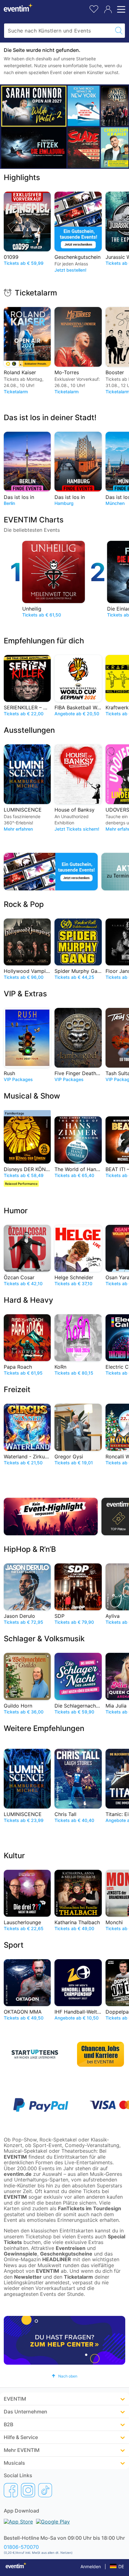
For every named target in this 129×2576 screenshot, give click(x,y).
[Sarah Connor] (34, 106)
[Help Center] (64, 2340)
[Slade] (84, 147)
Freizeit (17, 1389)
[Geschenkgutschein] (51, 872)
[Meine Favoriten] (94, 8)
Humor (16, 1211)
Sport (14, 1945)
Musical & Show (32, 1096)
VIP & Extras (25, 994)
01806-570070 (21, 2547)
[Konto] (108, 9)
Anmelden (91, 2566)
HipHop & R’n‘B (30, 1549)
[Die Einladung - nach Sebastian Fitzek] (34, 148)
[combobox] (58, 31)
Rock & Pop (24, 904)
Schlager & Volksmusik (44, 1639)
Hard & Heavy (28, 1300)
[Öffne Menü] (120, 9)
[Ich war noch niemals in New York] (84, 106)
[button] (64, 2376)
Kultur (14, 1856)
